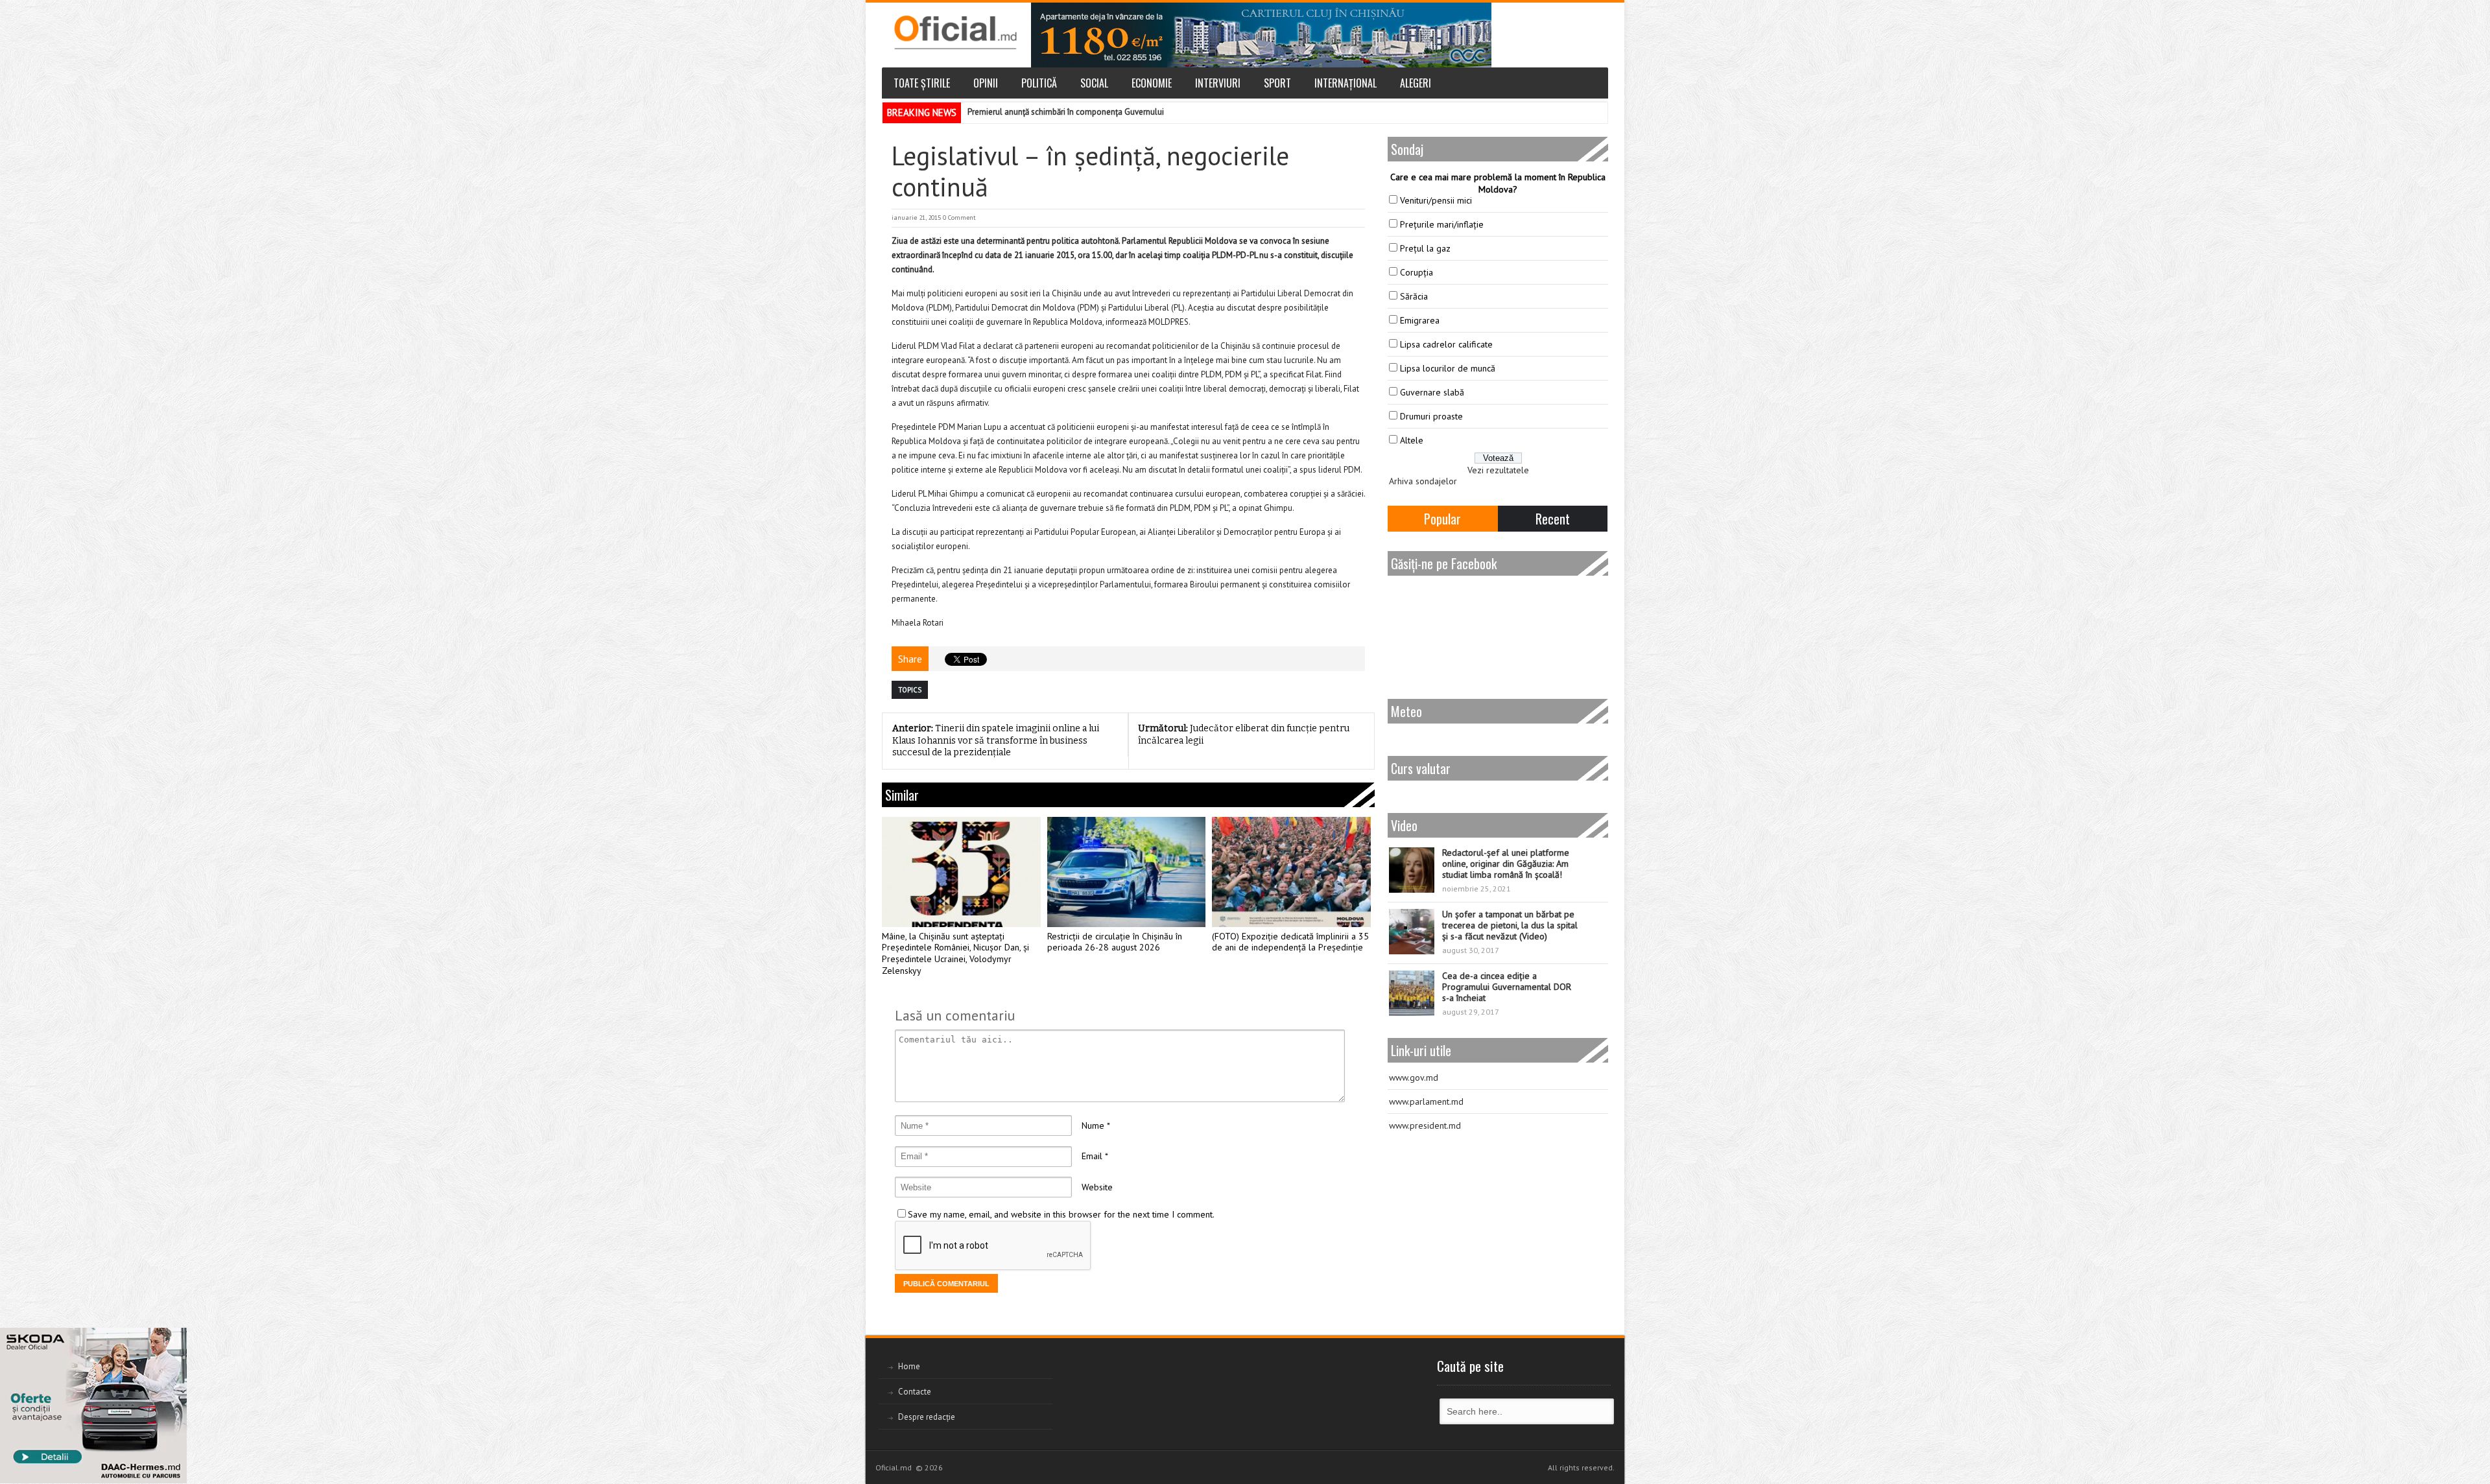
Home (909, 1366)
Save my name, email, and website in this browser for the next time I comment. (1061, 1214)
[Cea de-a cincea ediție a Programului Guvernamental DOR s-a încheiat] (1412, 993)
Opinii (986, 83)
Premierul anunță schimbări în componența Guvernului (1066, 112)
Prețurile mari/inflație (1442, 224)
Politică (1039, 83)
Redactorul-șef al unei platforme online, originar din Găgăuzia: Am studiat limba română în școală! (1506, 864)
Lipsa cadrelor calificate (1446, 344)
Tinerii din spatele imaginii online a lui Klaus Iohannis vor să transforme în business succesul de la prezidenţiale (996, 740)
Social (1094, 83)
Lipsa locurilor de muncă (1448, 368)
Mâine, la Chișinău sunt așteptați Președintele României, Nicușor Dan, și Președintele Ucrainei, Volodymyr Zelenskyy (955, 954)
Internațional (1346, 83)
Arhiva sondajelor (1423, 481)
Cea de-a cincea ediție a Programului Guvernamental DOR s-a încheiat (1507, 987)
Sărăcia (1414, 296)
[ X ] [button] (172, 1340)
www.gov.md (1414, 1078)
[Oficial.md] (955, 32)
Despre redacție (927, 1417)
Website (1097, 1187)
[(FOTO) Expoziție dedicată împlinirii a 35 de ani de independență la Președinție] (1291, 872)
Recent (1553, 519)
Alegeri (1416, 83)
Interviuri (1218, 83)
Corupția (1417, 272)
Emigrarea (1420, 320)
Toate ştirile (922, 83)
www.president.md (1425, 1125)
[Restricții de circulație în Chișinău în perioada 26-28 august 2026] (1127, 872)
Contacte (915, 1392)
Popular (1442, 519)
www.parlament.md (1426, 1101)
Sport (1277, 83)
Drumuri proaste (1431, 416)
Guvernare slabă (1432, 392)
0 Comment (959, 218)
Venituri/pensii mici (1436, 200)
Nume (1093, 1125)
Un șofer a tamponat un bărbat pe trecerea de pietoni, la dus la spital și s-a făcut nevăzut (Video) (1510, 925)
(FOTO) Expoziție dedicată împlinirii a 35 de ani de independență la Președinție (1290, 942)
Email (1092, 1156)
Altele (1412, 440)
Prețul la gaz (1425, 248)
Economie (1152, 83)
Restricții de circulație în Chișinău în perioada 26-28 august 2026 (1115, 942)
